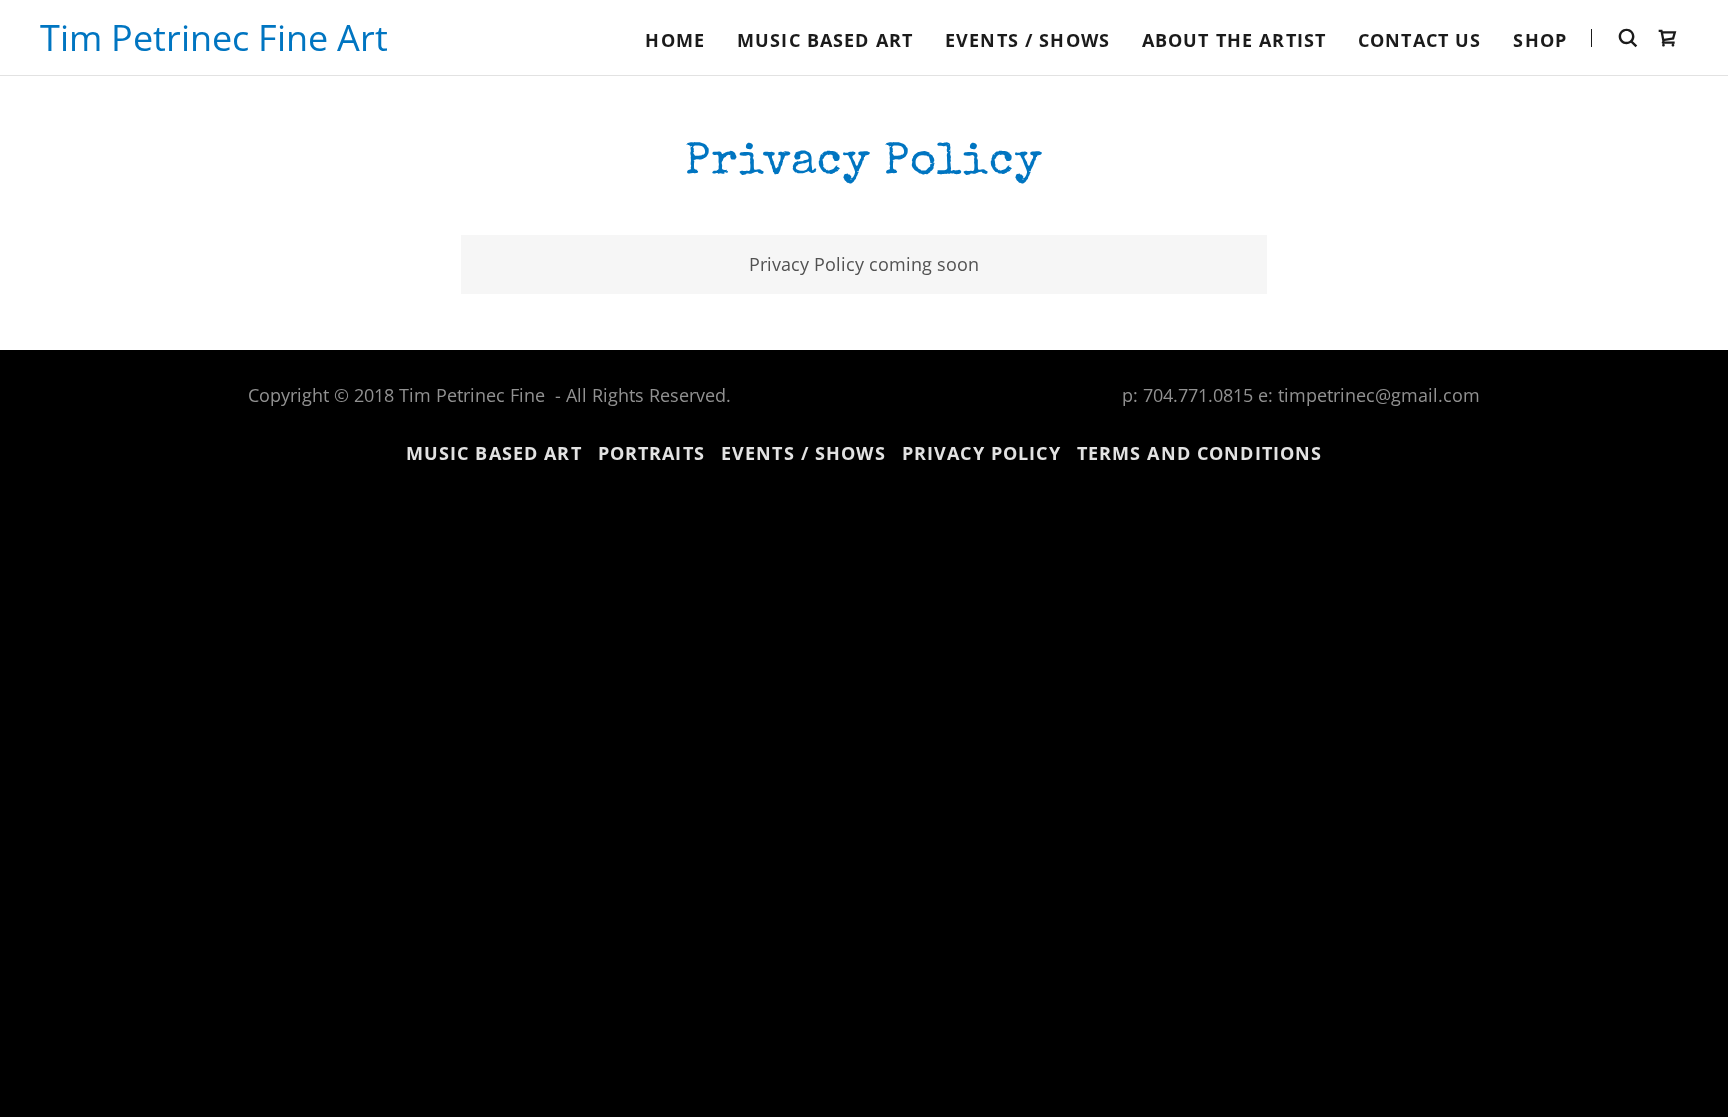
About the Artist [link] (1234, 40)
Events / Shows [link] (1027, 40)
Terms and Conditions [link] (1200, 453)
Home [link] (675, 40)
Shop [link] (1540, 40)
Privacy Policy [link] (981, 453)
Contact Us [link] (1419, 40)
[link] (214, 44)
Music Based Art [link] (825, 40)
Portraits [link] (651, 453)
